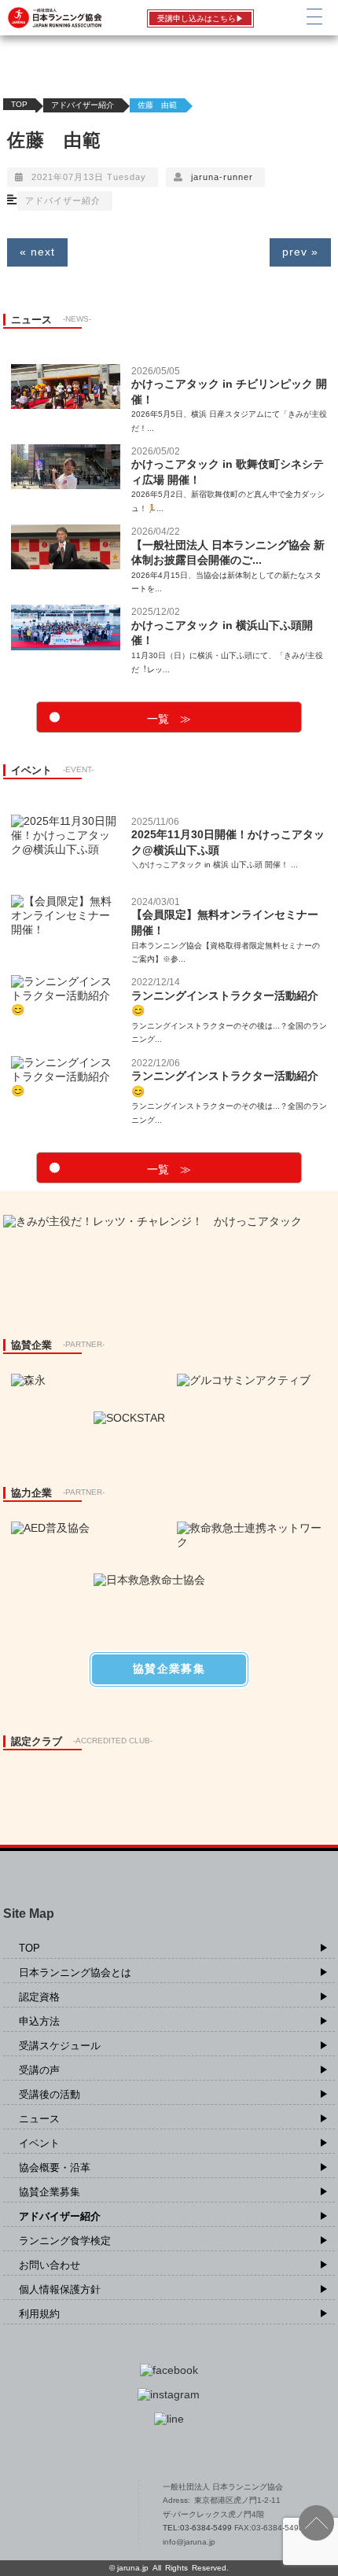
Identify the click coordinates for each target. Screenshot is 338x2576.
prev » (300, 252)
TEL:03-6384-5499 (198, 2528)
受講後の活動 (50, 2094)
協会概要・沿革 (55, 2168)
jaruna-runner (222, 177)
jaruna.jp (133, 2568)
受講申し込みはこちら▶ (200, 18)
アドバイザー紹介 (83, 105)
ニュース (39, 2119)
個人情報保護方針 (60, 2289)
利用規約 (39, 2314)
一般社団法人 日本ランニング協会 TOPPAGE (64, 2515)
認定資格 (39, 1997)
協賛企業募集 (50, 2192)
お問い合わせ (50, 2265)
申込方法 (39, 2021)
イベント (39, 2143)
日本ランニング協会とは (75, 1972)
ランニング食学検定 (65, 2241)
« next (37, 252)
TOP (19, 104)
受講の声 (39, 2070)
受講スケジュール (60, 2046)
